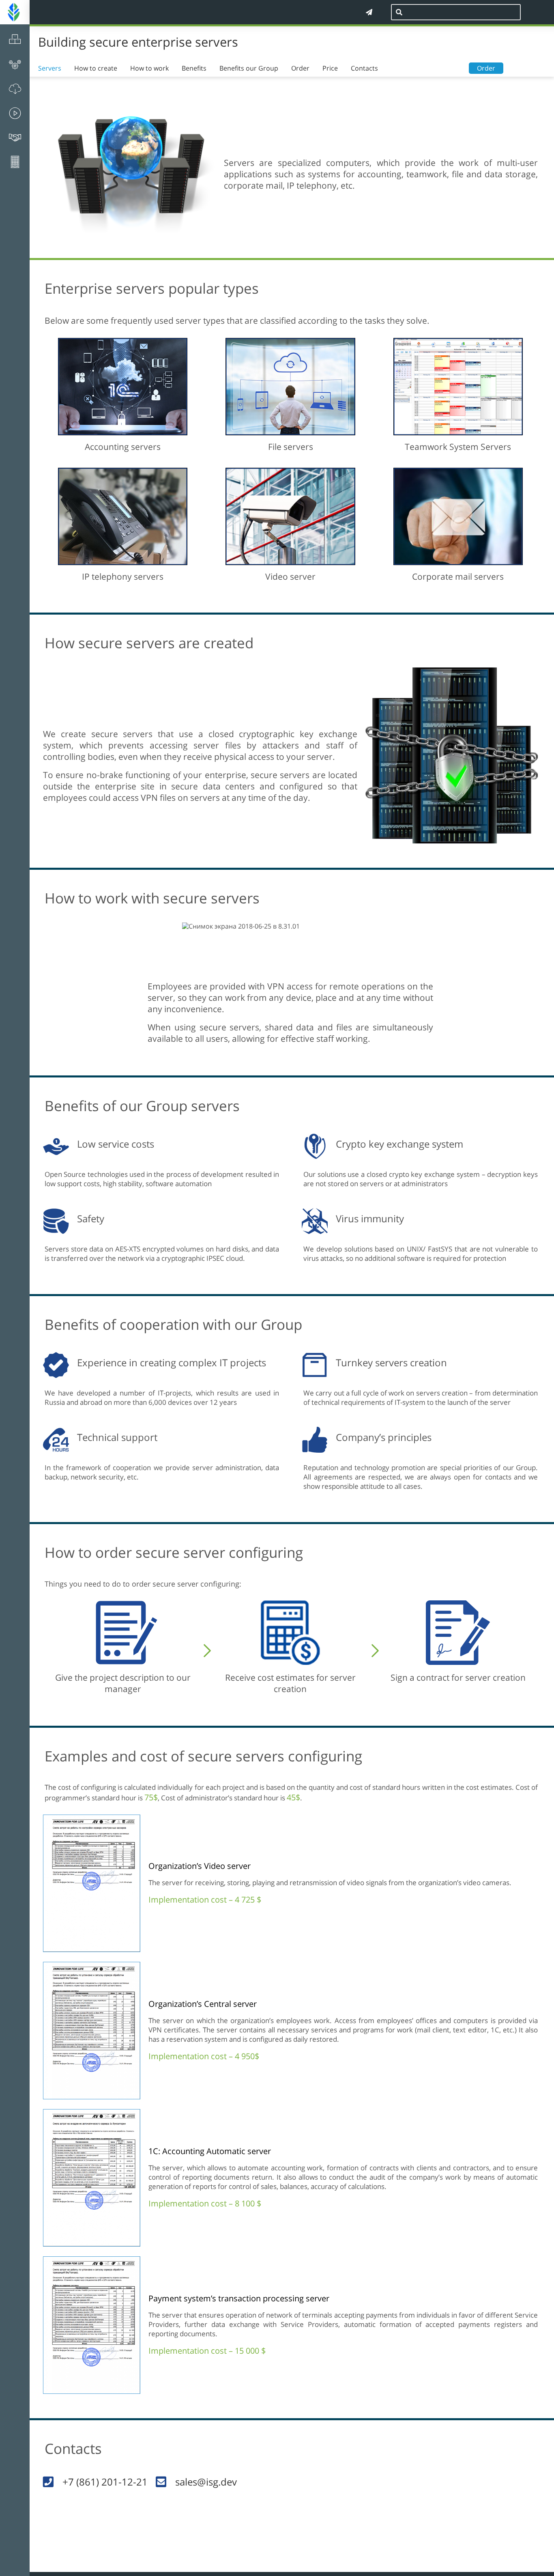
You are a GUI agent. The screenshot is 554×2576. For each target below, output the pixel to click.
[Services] (15, 65)
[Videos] (15, 113)
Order (486, 68)
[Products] (15, 39)
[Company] (15, 162)
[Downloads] (15, 89)
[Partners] (15, 138)
